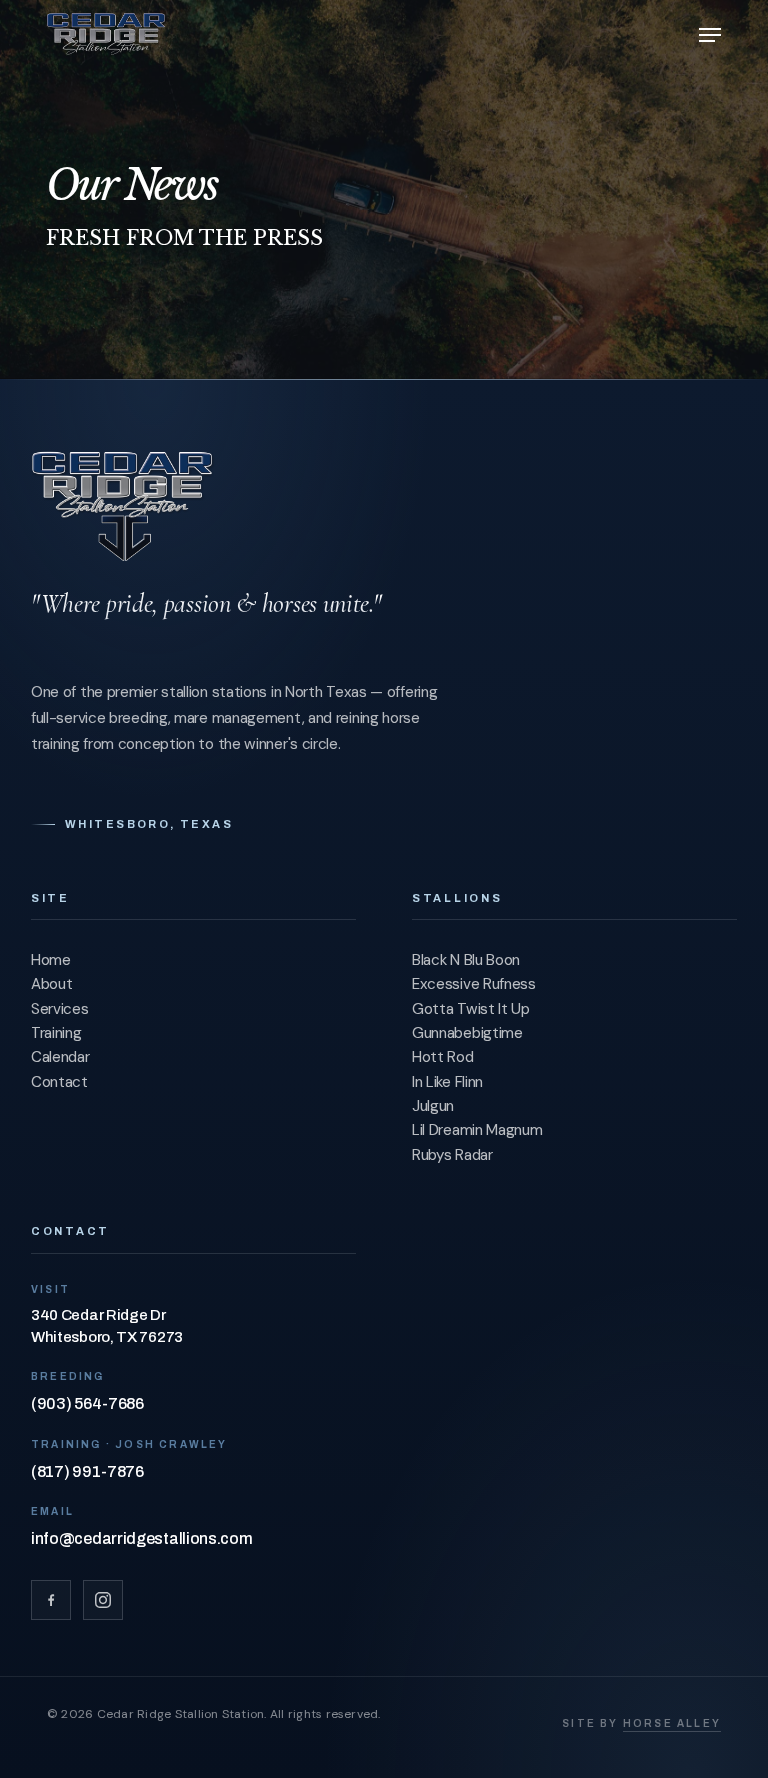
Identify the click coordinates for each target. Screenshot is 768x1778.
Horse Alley (672, 1723)
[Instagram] (103, 1600)
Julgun (433, 1106)
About (52, 984)
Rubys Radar (452, 1155)
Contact (59, 1082)
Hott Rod (443, 1057)
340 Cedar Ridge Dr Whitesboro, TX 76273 (107, 1326)
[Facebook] (51, 1600)
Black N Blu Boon (466, 960)
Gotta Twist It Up (471, 1009)
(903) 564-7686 (87, 1403)
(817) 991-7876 (87, 1471)
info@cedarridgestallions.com (142, 1538)
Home (51, 960)
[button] (710, 35)
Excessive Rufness (474, 984)
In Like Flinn (447, 1082)
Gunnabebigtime (467, 1033)
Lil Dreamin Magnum (477, 1130)
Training (56, 1033)
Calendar (60, 1057)
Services (60, 1009)
